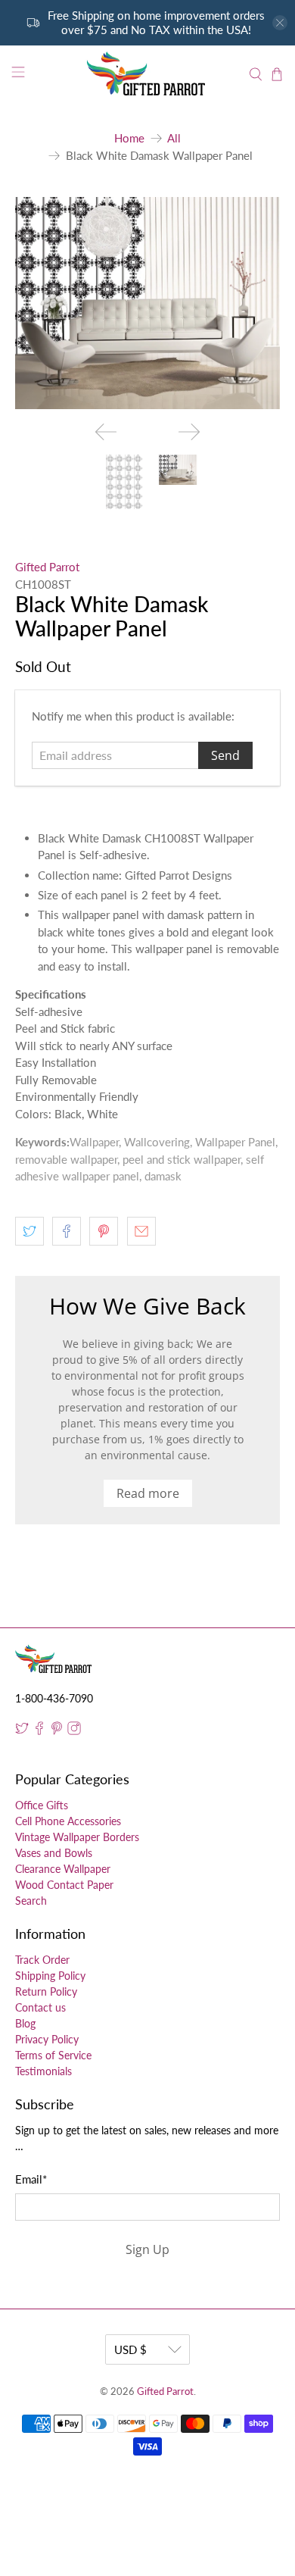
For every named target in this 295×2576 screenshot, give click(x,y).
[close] (280, 23)
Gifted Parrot (47, 567)
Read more (148, 1493)
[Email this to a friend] (141, 1231)
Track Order (42, 1960)
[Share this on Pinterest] (104, 1231)
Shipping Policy (50, 1976)
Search (31, 1901)
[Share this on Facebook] (67, 1231)
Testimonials (43, 2071)
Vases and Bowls (54, 1853)
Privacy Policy (47, 2039)
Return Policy (46, 1991)
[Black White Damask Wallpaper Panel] (148, 303)
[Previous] (106, 432)
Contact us (40, 2007)
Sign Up (147, 2249)
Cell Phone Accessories (68, 1821)
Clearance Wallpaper (63, 1869)
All (174, 138)
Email (31, 2179)
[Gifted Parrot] (148, 74)
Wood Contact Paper (64, 1885)
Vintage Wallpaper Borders (77, 1837)
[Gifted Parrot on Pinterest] (57, 1731)
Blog (25, 2023)
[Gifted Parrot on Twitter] (22, 1731)
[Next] (189, 432)
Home (129, 138)
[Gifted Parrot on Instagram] (74, 1731)
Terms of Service (53, 2055)
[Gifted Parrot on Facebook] (39, 1731)
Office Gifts (42, 1805)
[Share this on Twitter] (29, 1231)
